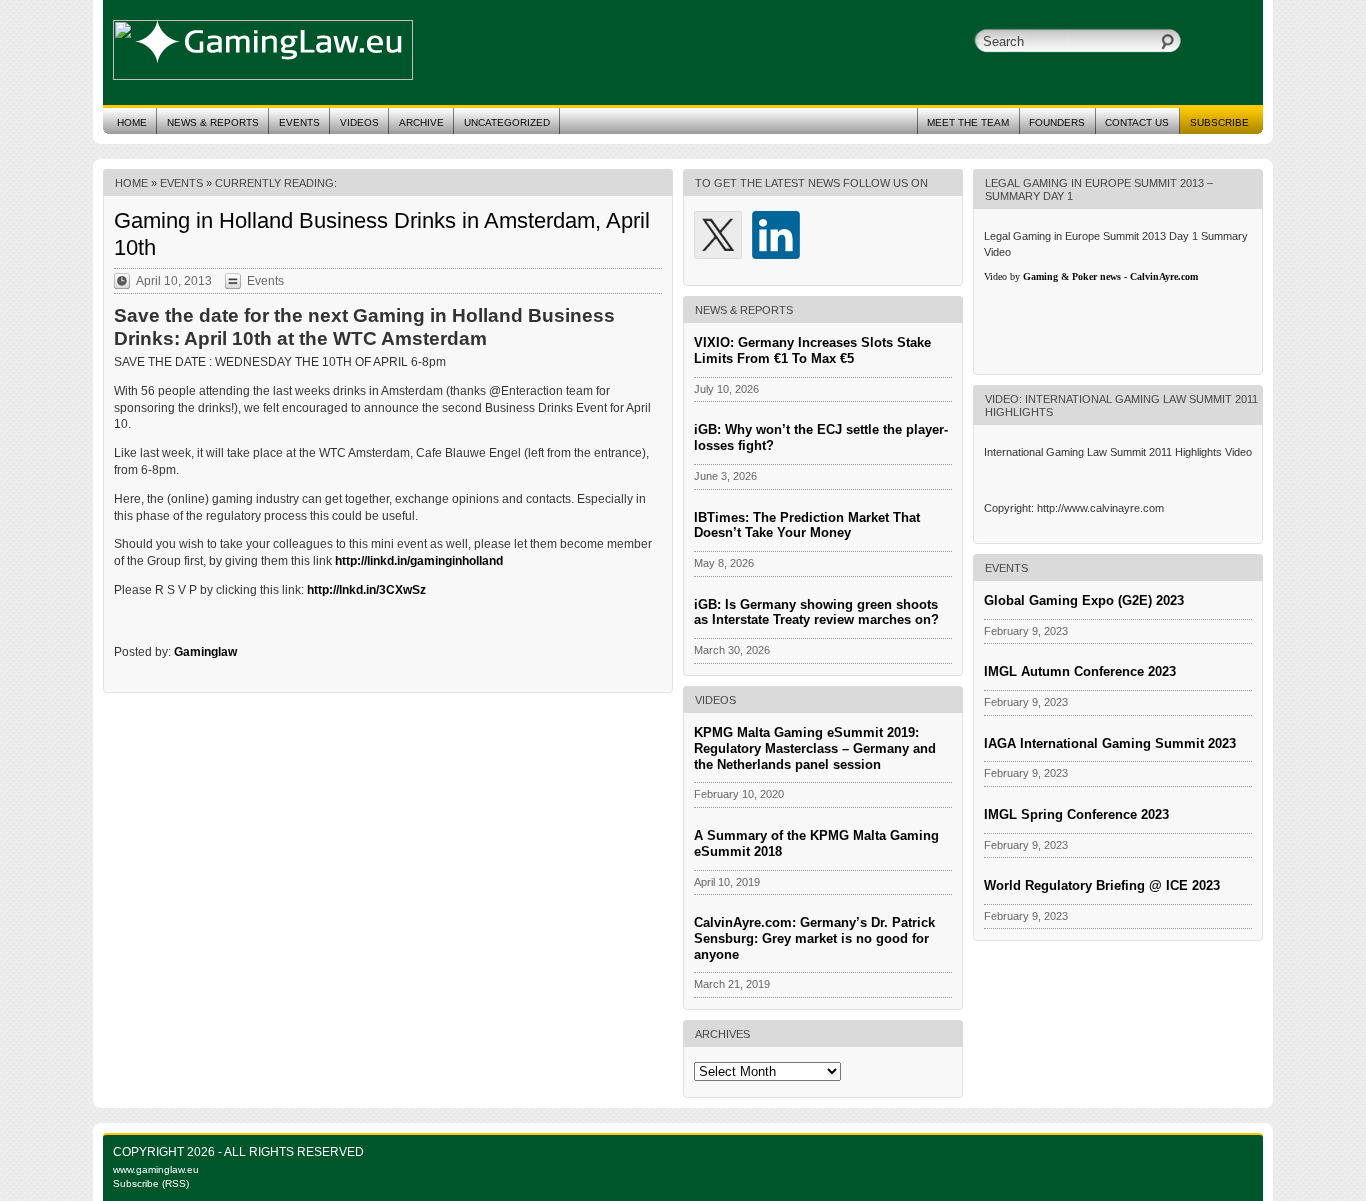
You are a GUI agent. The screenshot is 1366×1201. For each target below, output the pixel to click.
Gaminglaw (205, 652)
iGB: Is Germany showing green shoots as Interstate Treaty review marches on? (816, 612)
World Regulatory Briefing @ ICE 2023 (1102, 885)
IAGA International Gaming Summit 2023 (1110, 743)
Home (132, 122)
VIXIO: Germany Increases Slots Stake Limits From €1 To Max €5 (812, 350)
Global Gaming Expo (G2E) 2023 (1084, 600)
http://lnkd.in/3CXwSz (366, 590)
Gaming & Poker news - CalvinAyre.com (1110, 276)
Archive (421, 122)
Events (299, 122)
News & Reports (213, 122)
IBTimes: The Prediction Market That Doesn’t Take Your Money (807, 525)
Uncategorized (507, 122)
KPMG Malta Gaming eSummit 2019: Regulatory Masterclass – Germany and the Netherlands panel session (815, 748)
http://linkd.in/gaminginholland (419, 561)
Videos (359, 122)
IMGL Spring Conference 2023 (1076, 814)
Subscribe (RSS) (151, 1183)
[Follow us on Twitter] (718, 235)
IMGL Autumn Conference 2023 (1080, 671)
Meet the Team (968, 122)
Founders (1057, 122)
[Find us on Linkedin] (776, 235)
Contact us (1137, 122)
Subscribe (1219, 122)
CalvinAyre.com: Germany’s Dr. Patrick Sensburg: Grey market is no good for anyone (814, 938)
